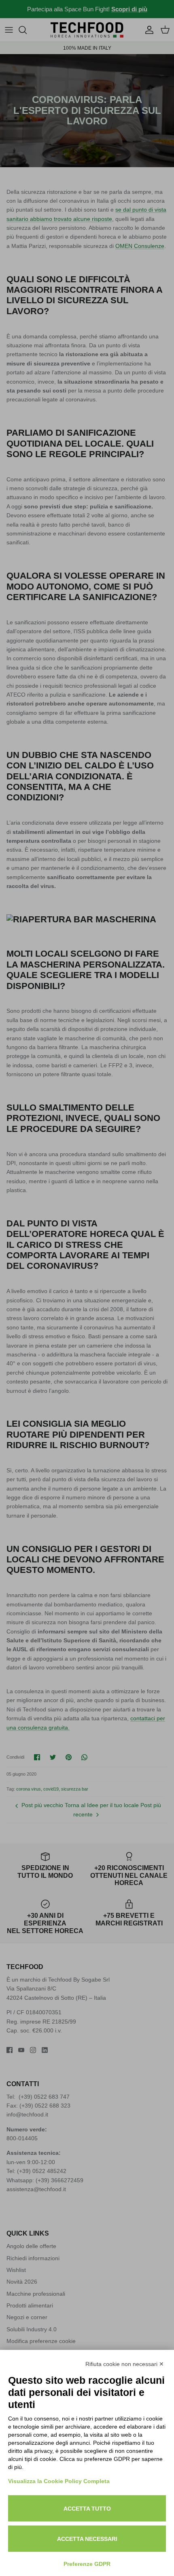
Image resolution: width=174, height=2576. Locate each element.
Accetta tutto (87, 2509)
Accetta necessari (87, 2539)
